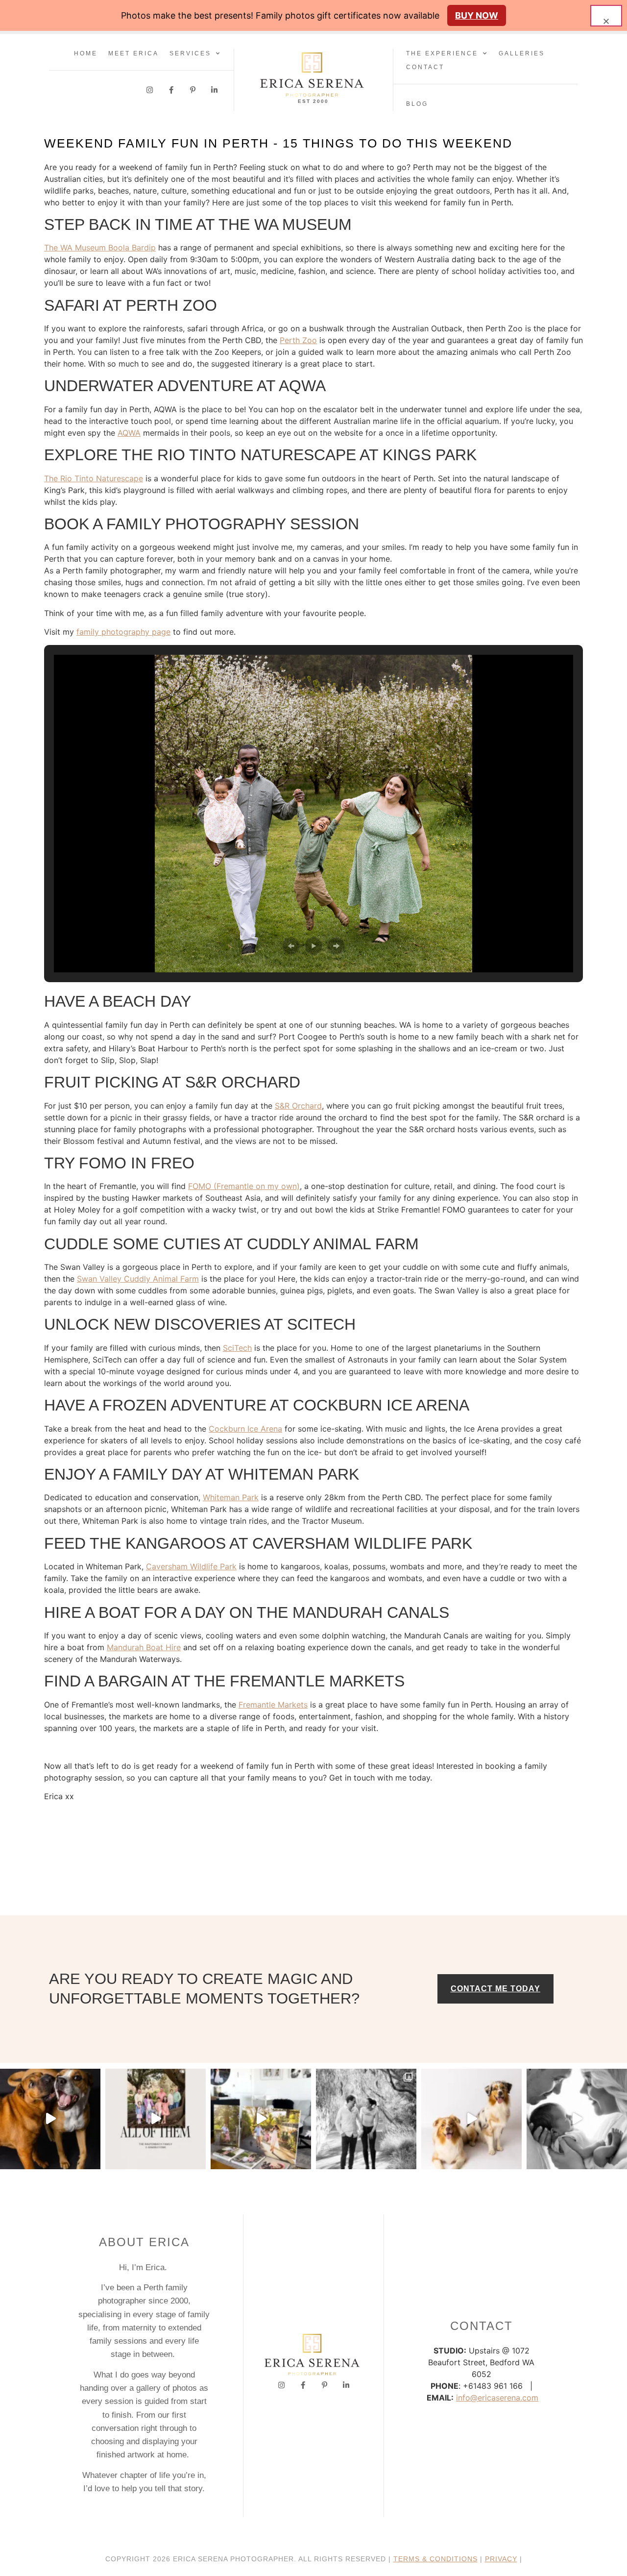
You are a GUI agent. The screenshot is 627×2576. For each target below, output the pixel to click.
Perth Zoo (298, 340)
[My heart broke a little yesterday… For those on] (50, 2119)
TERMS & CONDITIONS (435, 2559)
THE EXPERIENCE (442, 53)
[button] (291, 946)
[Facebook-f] (171, 90)
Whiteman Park (231, 1497)
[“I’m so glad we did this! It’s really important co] (261, 2119)
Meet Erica (133, 53)
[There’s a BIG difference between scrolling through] (577, 2119)
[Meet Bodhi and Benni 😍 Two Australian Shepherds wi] (471, 2119)
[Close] (606, 16)
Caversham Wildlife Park (191, 1566)
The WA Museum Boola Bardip (100, 248)
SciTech (237, 1348)
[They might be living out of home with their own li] (366, 2119)
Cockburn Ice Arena (245, 1429)
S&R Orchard (298, 1106)
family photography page (123, 632)
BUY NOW (477, 15)
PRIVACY (501, 2559)
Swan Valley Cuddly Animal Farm (138, 1279)
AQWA (129, 433)
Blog (417, 104)
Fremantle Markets (273, 1705)
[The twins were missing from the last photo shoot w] (156, 2119)
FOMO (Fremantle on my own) (244, 1186)
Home (86, 53)
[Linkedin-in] (214, 90)
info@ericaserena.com (497, 2398)
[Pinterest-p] (193, 90)
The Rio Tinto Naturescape (94, 478)
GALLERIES (522, 53)
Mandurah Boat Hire (144, 1647)
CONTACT (425, 67)
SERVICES (190, 53)
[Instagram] (150, 90)
